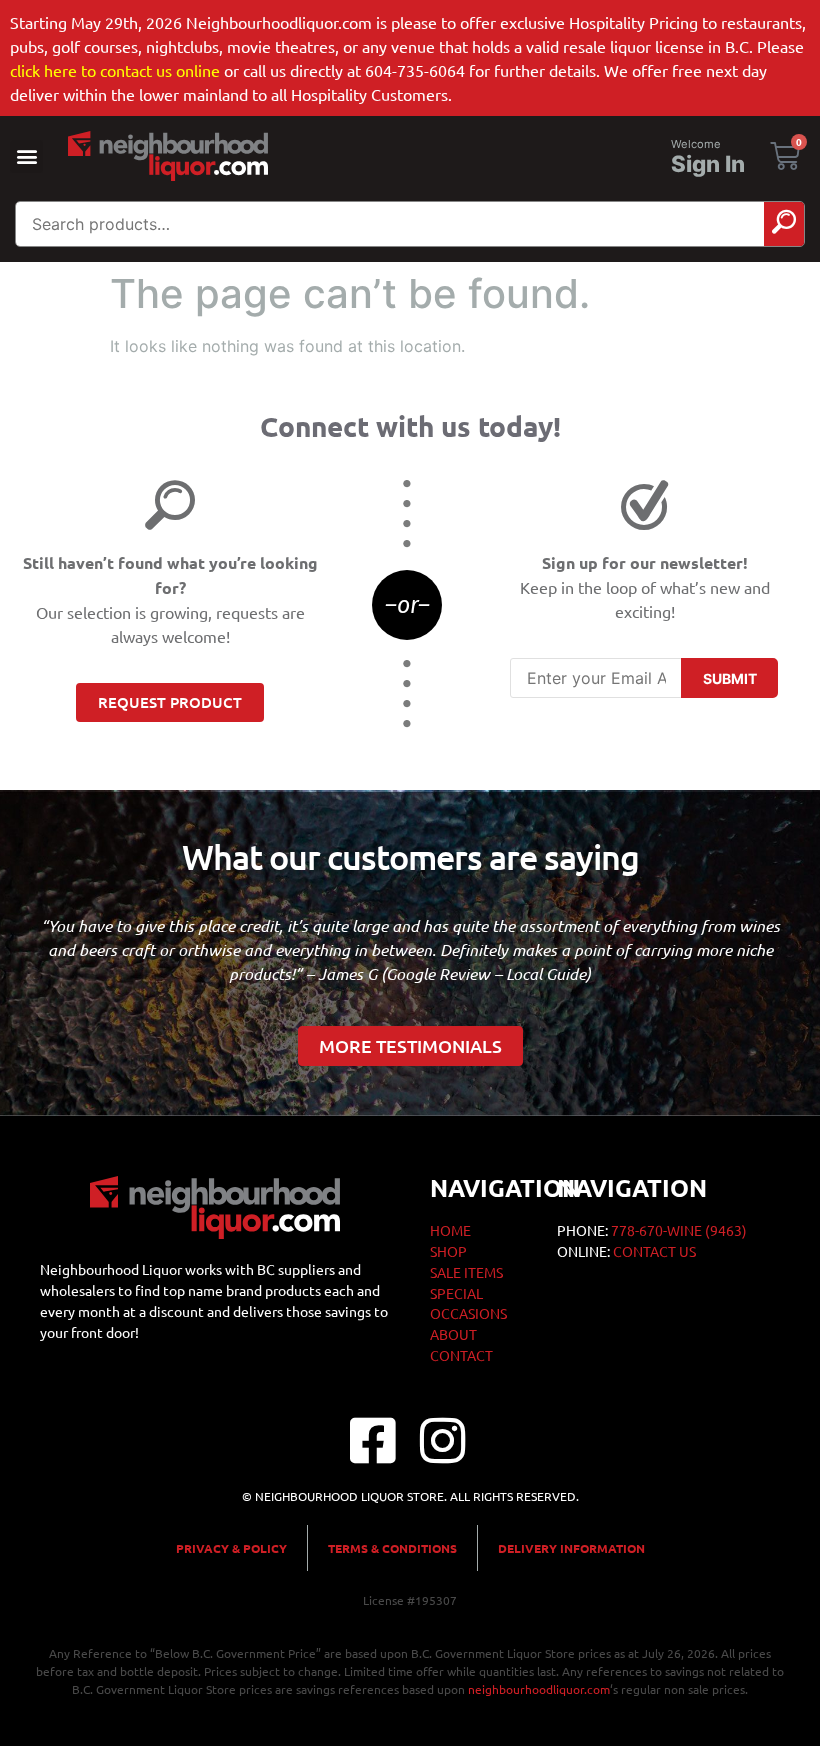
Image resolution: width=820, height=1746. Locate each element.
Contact (461, 1355)
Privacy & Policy (231, 1548)
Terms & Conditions (392, 1548)
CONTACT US (654, 1251)
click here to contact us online (115, 70)
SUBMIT (730, 678)
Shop (448, 1251)
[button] (26, 156)
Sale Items (466, 1272)
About (453, 1334)
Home (450, 1230)
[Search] (784, 224)
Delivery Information (571, 1548)
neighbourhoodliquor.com (539, 1689)
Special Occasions (468, 1303)
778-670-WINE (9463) (679, 1230)
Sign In (708, 164)
